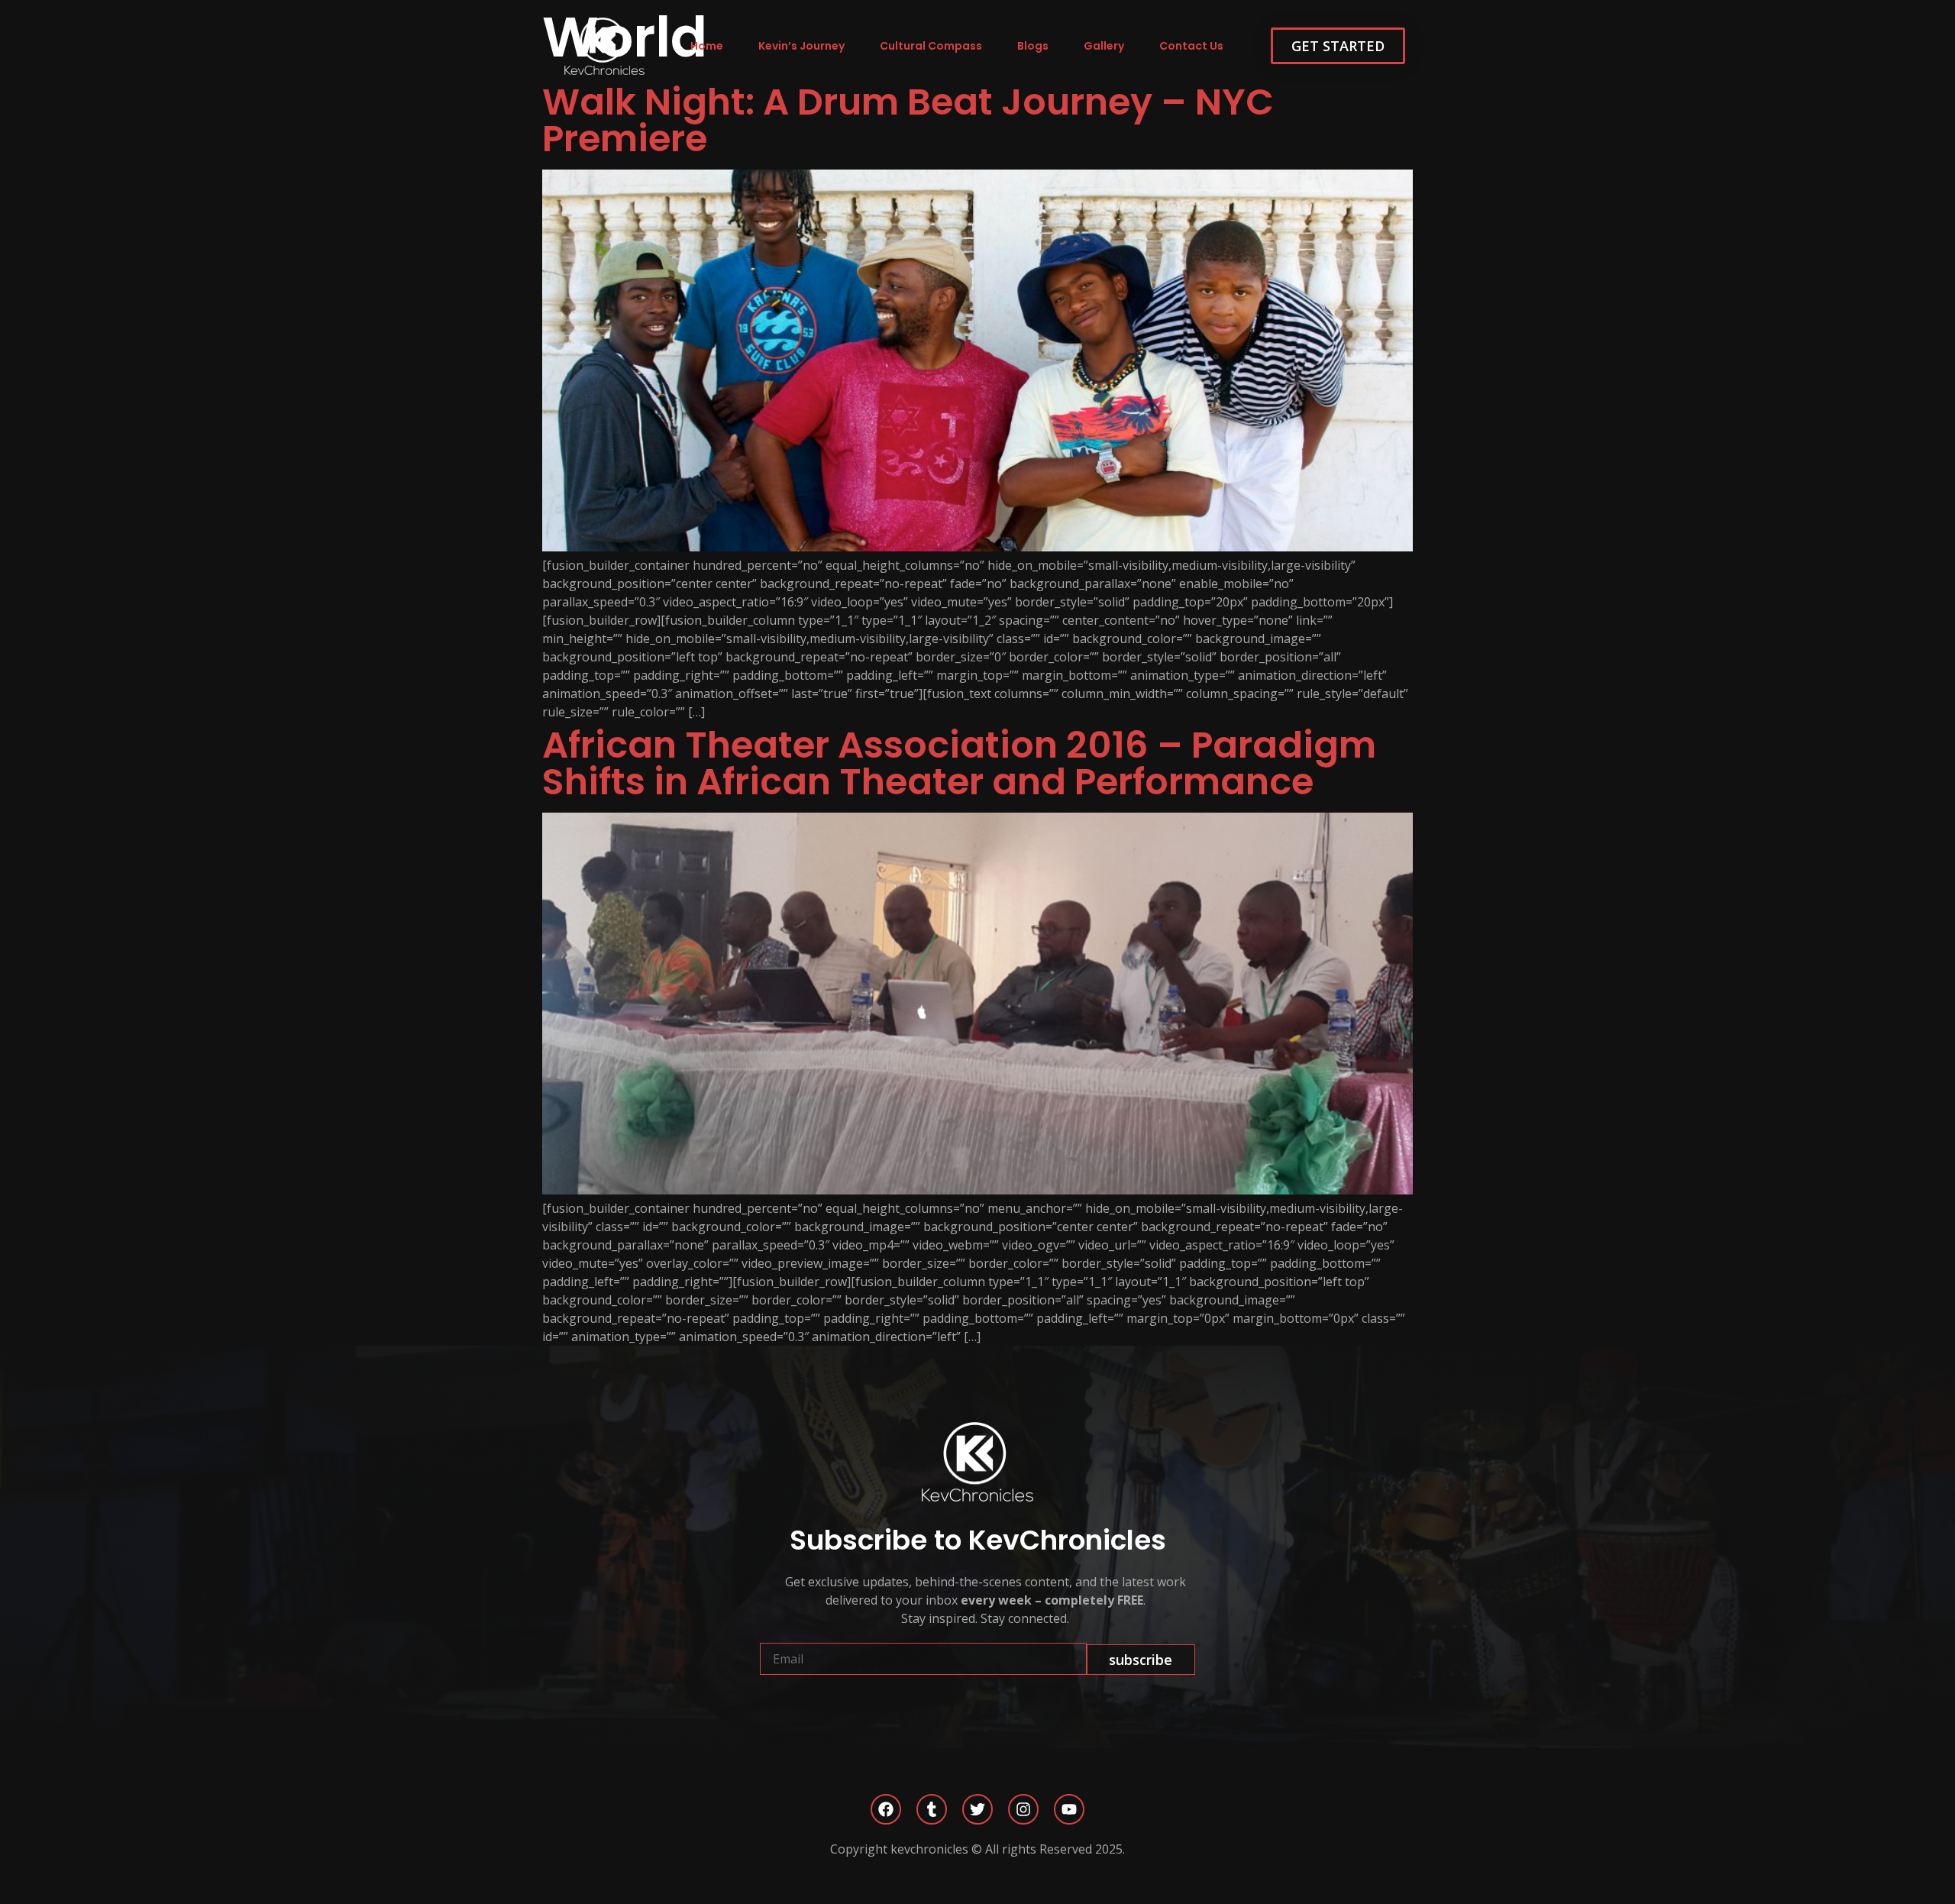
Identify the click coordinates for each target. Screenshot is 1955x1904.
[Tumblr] (932, 1809)
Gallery (1104, 46)
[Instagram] (1023, 1809)
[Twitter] (977, 1809)
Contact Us (1191, 46)
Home (707, 46)
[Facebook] (886, 1809)
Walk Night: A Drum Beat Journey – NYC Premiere (908, 120)
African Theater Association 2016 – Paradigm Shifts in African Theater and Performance (959, 763)
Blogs (1033, 46)
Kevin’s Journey (801, 46)
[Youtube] (1069, 1809)
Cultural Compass (931, 46)
